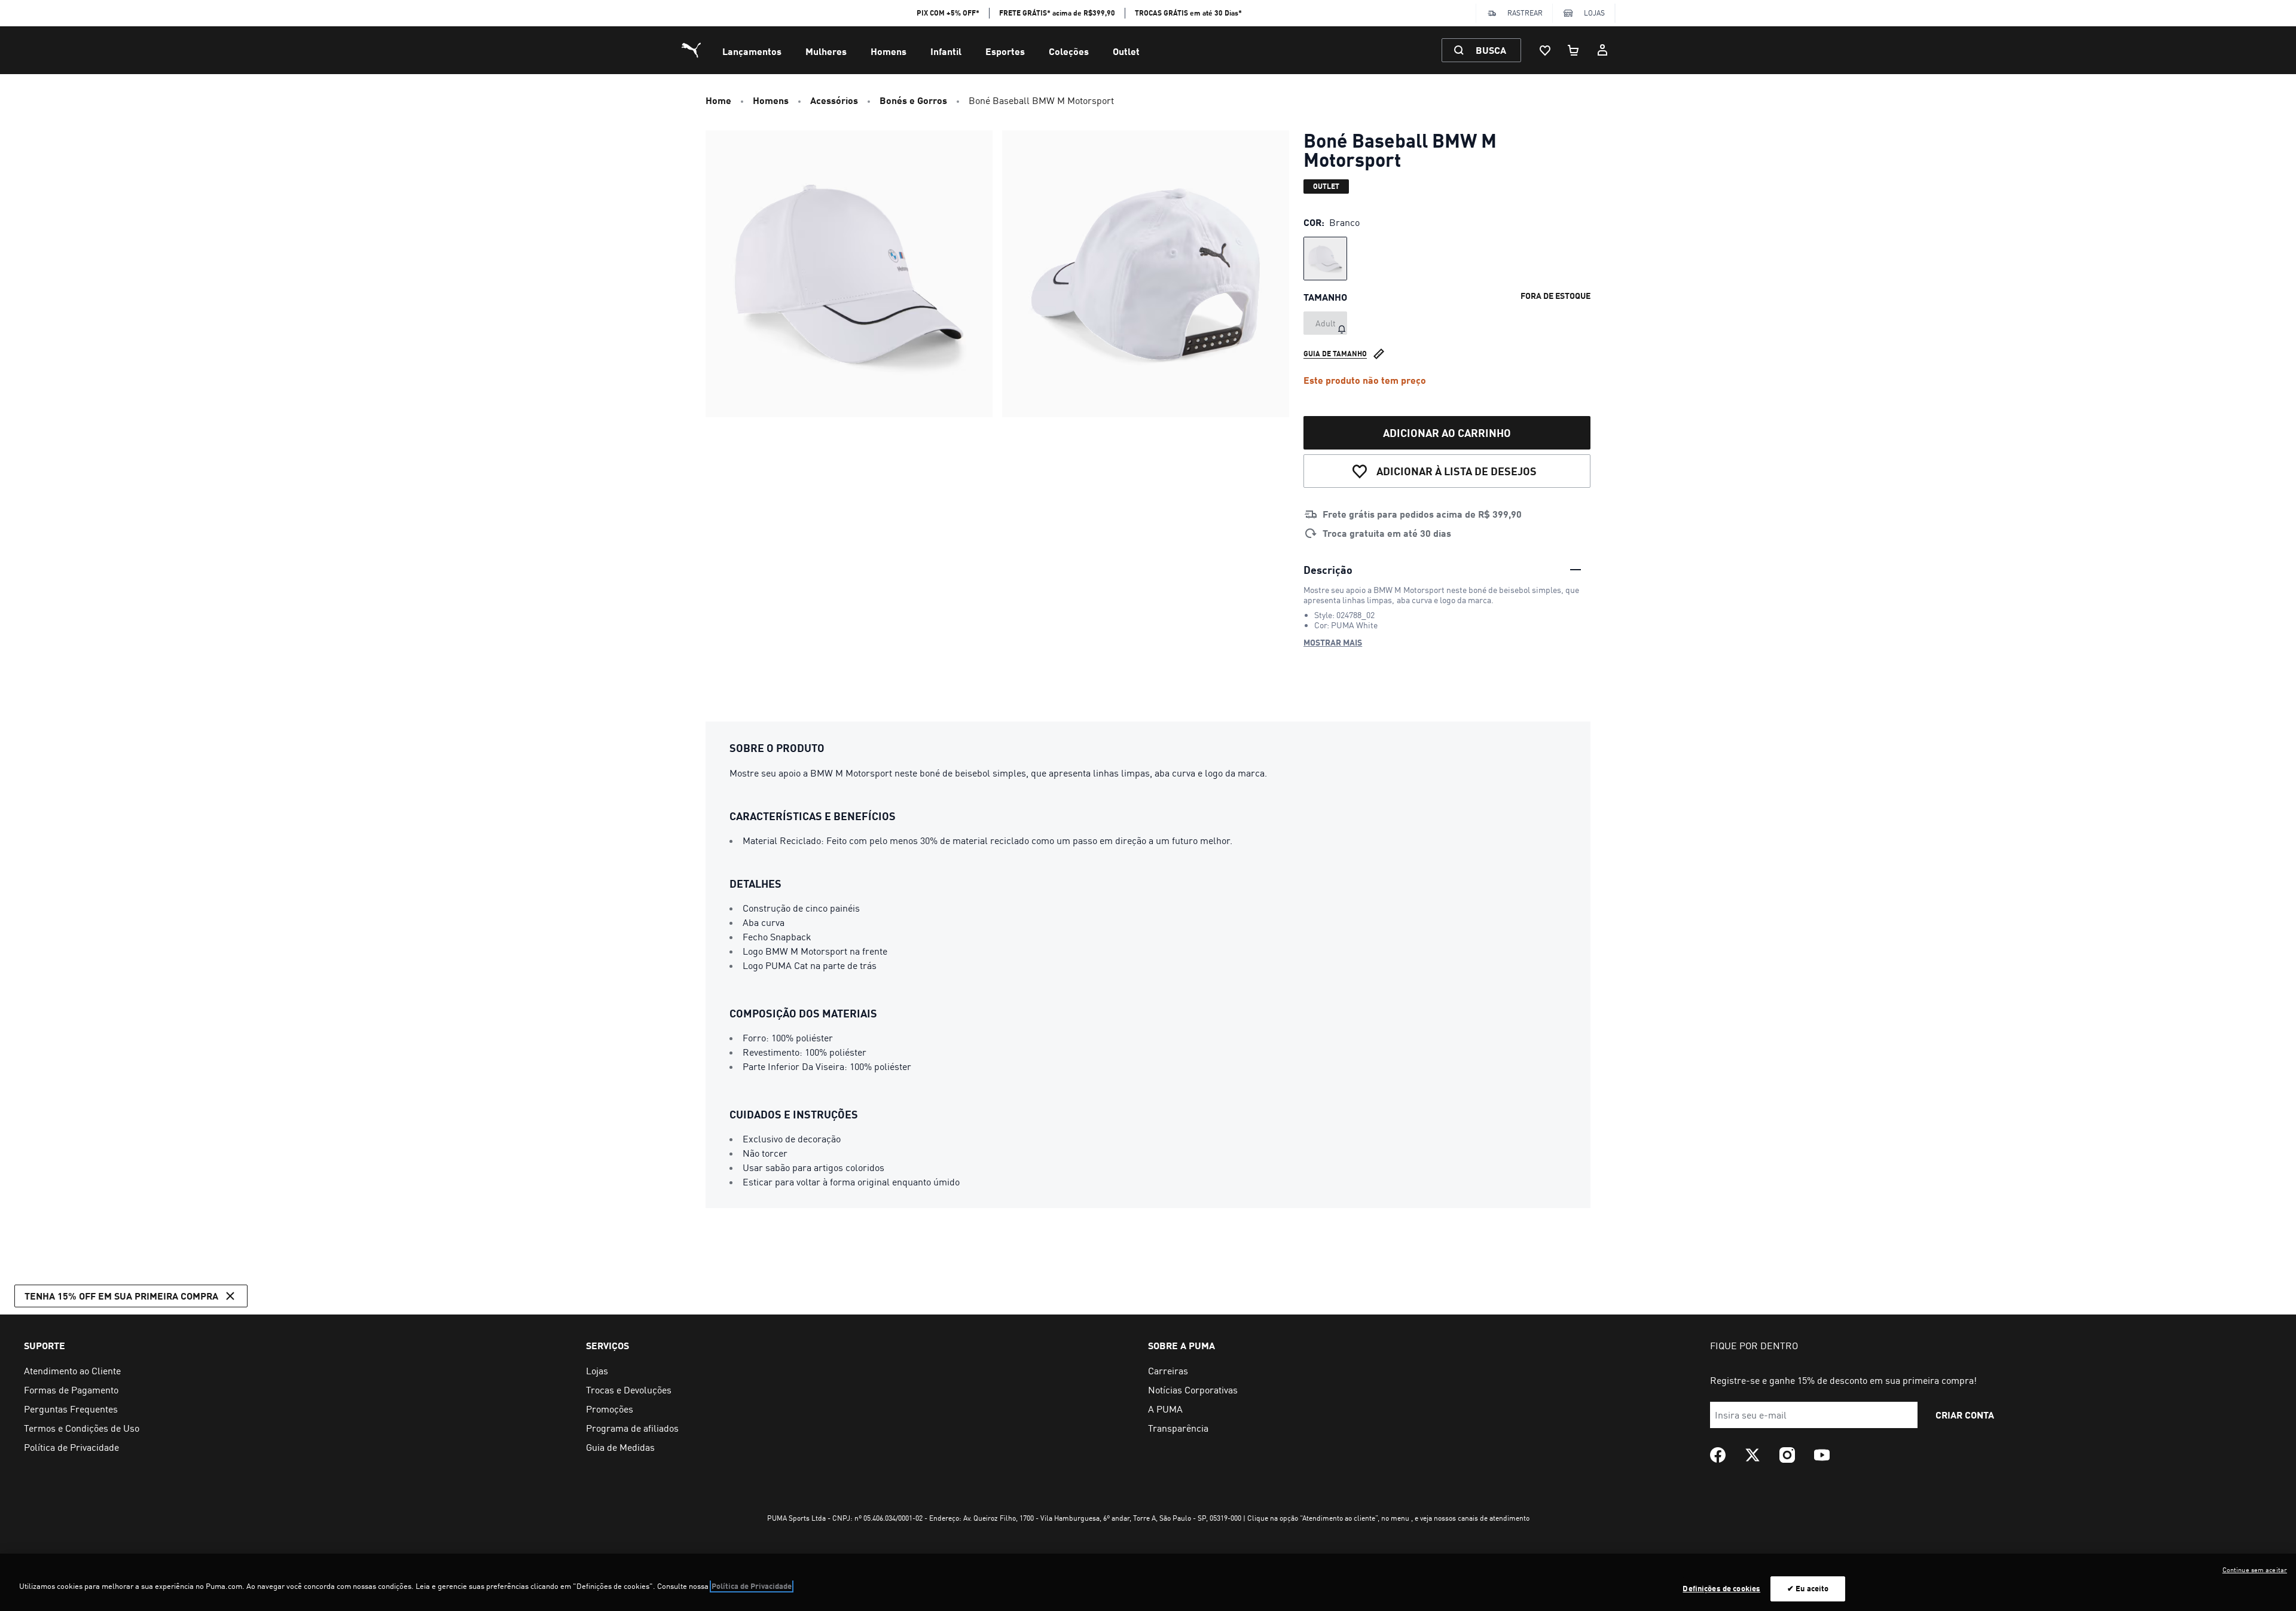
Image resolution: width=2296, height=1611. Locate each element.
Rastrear (1525, 13)
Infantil (946, 51)
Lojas (1594, 13)
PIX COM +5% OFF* (948, 13)
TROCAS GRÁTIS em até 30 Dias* (1188, 13)
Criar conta (1965, 1415)
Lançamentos (752, 51)
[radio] (1325, 259)
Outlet (1126, 51)
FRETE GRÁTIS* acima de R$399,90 (1057, 13)
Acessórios (834, 100)
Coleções (1069, 51)
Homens (889, 51)
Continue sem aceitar (2255, 1570)
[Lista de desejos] (1545, 50)
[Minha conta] (1602, 50)
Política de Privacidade (752, 1586)
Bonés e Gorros (913, 100)
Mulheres (826, 51)
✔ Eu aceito (1808, 1588)
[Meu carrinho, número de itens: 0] (1574, 50)
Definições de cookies (1721, 1588)
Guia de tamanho (1335, 354)
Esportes (1005, 51)
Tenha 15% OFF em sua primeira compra (121, 1296)
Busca (1491, 50)
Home (718, 100)
